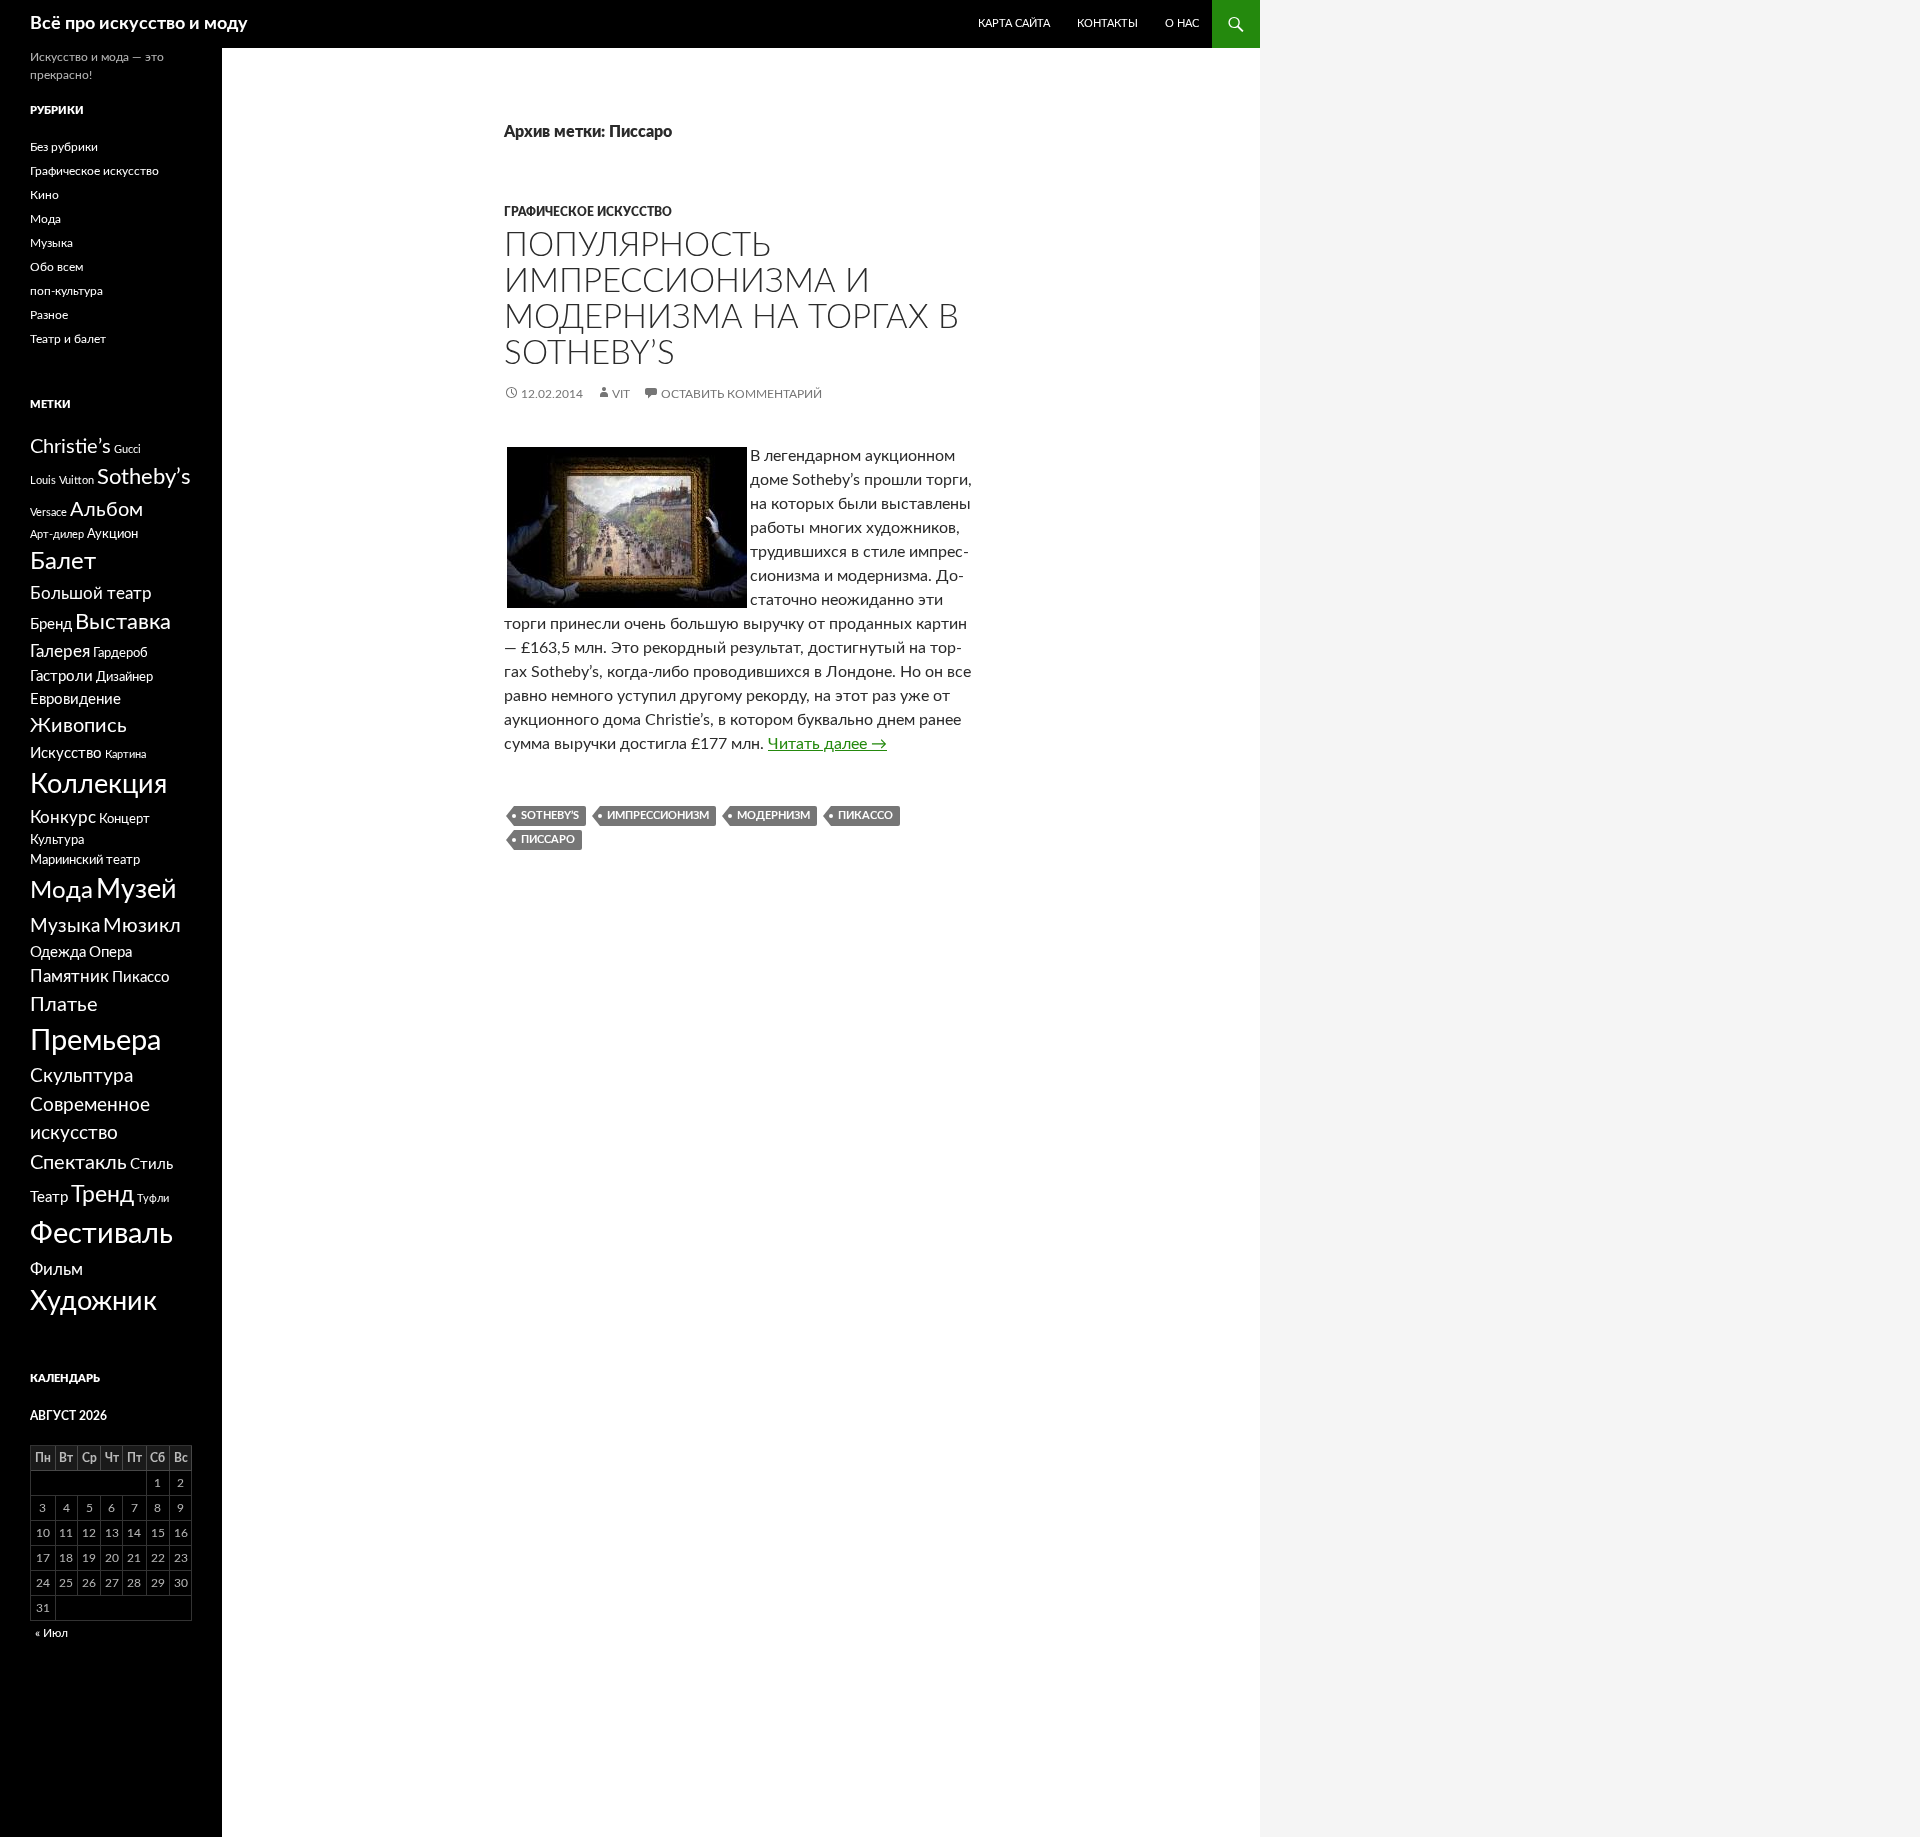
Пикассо (865, 815)
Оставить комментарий (741, 394)
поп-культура (66, 291)
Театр (49, 1197)
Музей (136, 889)
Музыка (51, 243)
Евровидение (75, 699)
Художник (93, 1301)
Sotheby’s (550, 815)
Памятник (69, 976)
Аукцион (112, 534)
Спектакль (78, 1163)
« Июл (51, 1633)
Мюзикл (142, 926)
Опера (110, 952)
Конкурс (63, 817)
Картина (125, 754)
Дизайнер (124, 677)
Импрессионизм (658, 815)
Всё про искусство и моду (139, 24)
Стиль (151, 1164)
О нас (1182, 23)
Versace (48, 512)
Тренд (102, 1195)
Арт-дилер (57, 534)
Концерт (124, 819)
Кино (44, 195)
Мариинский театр (85, 860)
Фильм (56, 1269)
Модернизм (773, 815)
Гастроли (61, 676)
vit (621, 394)
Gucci (127, 449)
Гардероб (120, 653)
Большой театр (91, 593)
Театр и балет (68, 339)
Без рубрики (64, 147)
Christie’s (70, 447)
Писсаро (548, 839)
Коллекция (98, 784)
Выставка (123, 622)
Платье (64, 1005)
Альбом (106, 510)
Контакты (1107, 23)
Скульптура (81, 1076)
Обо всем (56, 267)
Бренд (51, 624)
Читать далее (827, 744)
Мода (45, 219)
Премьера (95, 1041)
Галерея (60, 651)
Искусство (66, 753)
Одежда (58, 952)
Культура (57, 840)
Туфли (153, 1198)
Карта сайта (1014, 23)
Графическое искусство (588, 212)
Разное (49, 315)
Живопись (78, 726)
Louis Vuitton (62, 480)
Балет (63, 562)
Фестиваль (101, 1234)
